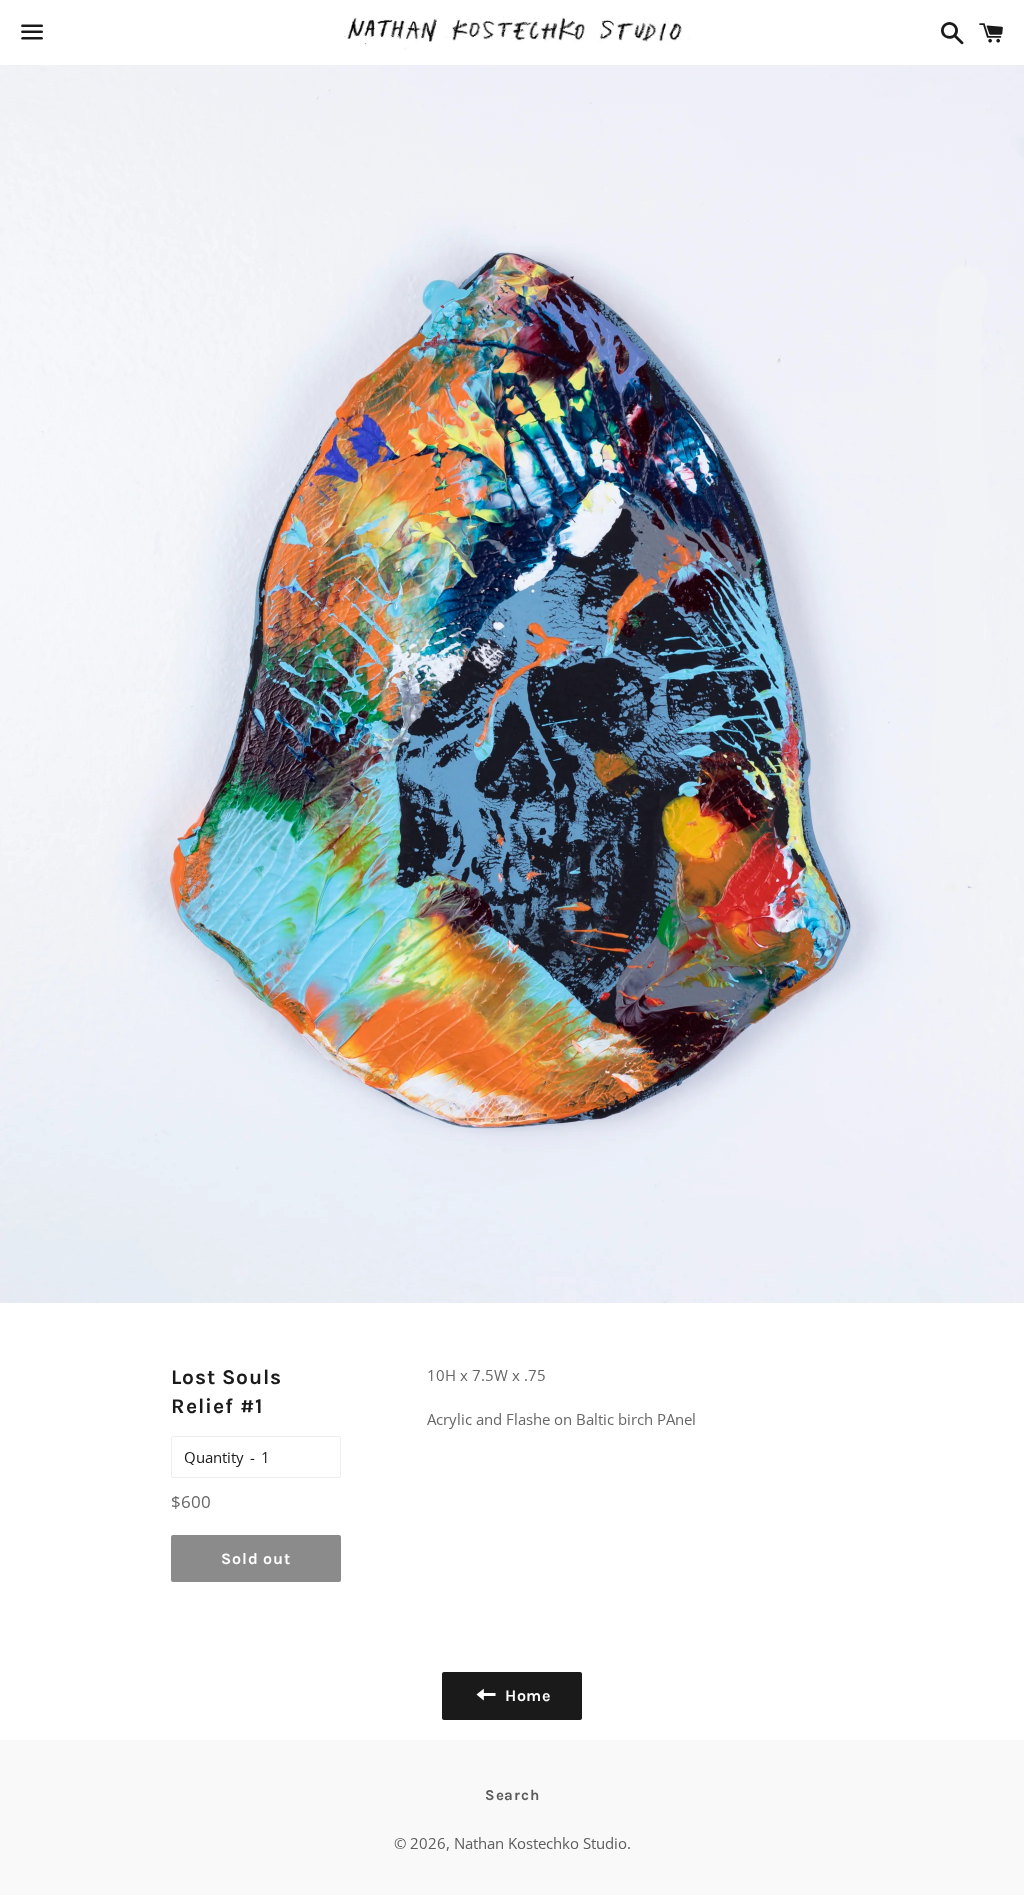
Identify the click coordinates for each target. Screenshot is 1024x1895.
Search (512, 1795)
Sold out (255, 1558)
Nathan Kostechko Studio (540, 1843)
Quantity (214, 1457)
